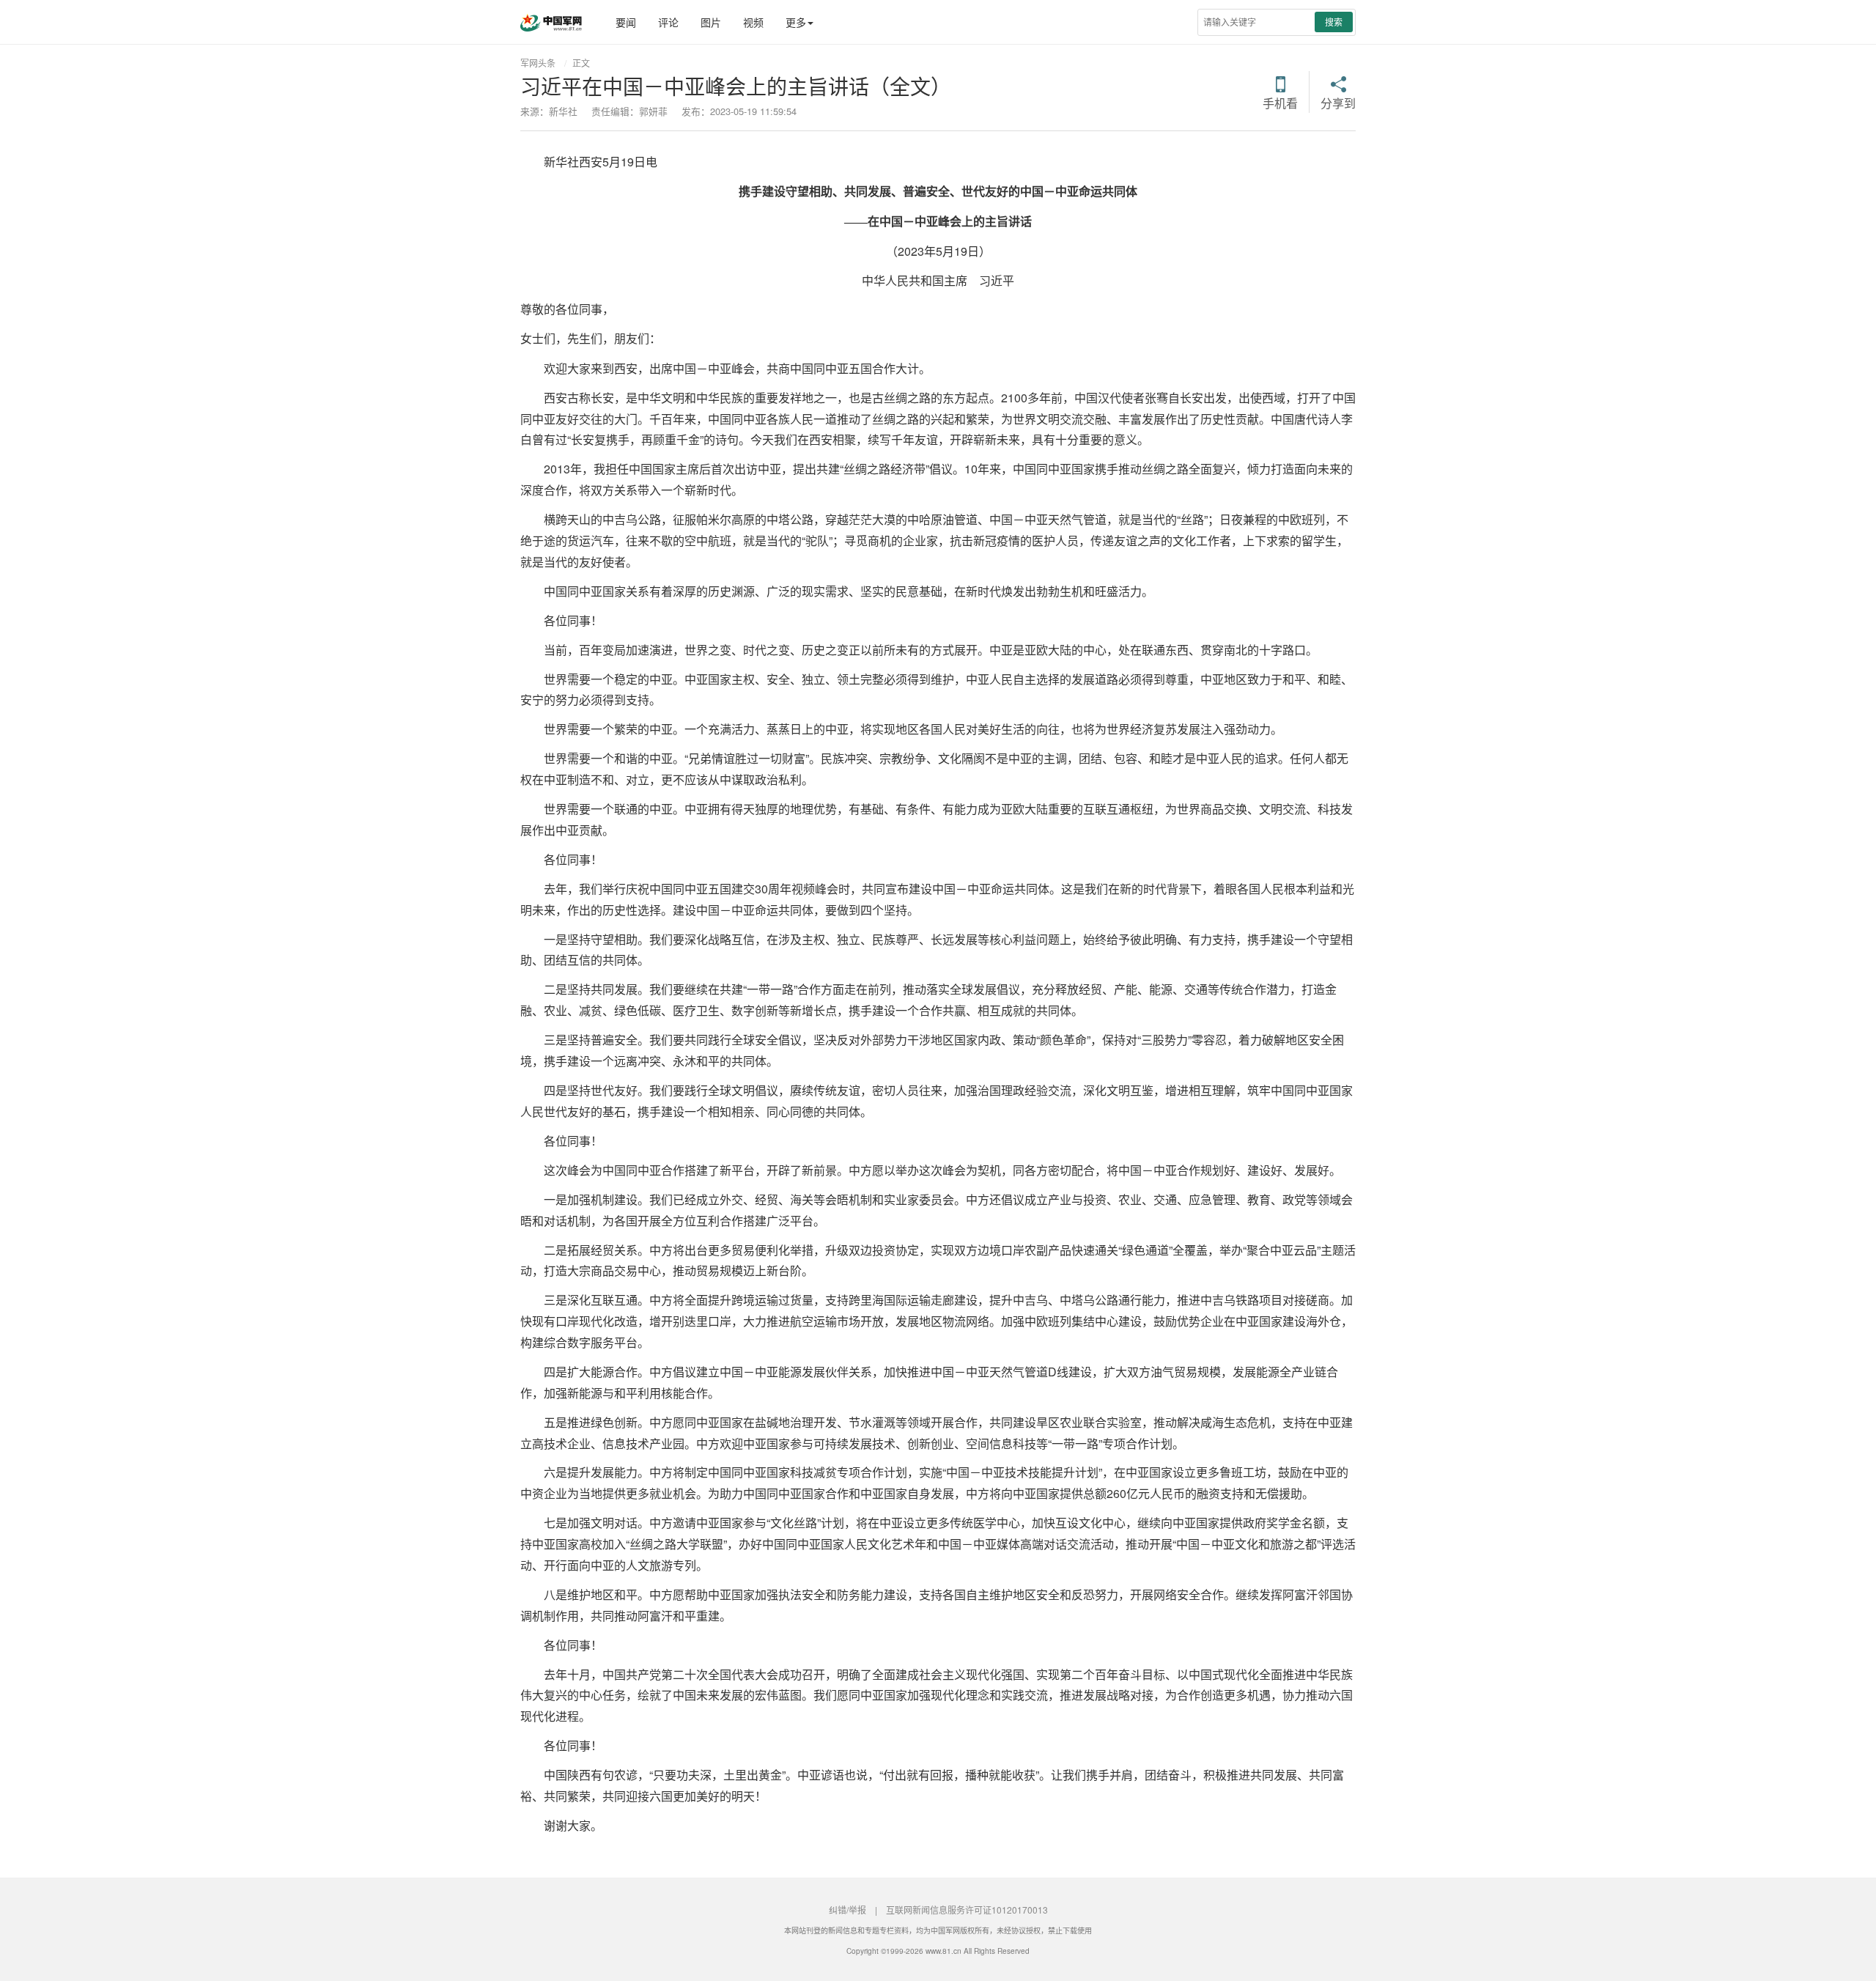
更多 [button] (796, 22)
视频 (753, 22)
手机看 (1280, 102)
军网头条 (538, 63)
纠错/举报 (847, 1910)
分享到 (1338, 102)
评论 (668, 22)
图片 (711, 22)
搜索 (1334, 22)
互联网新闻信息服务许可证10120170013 (967, 1910)
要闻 (626, 22)
